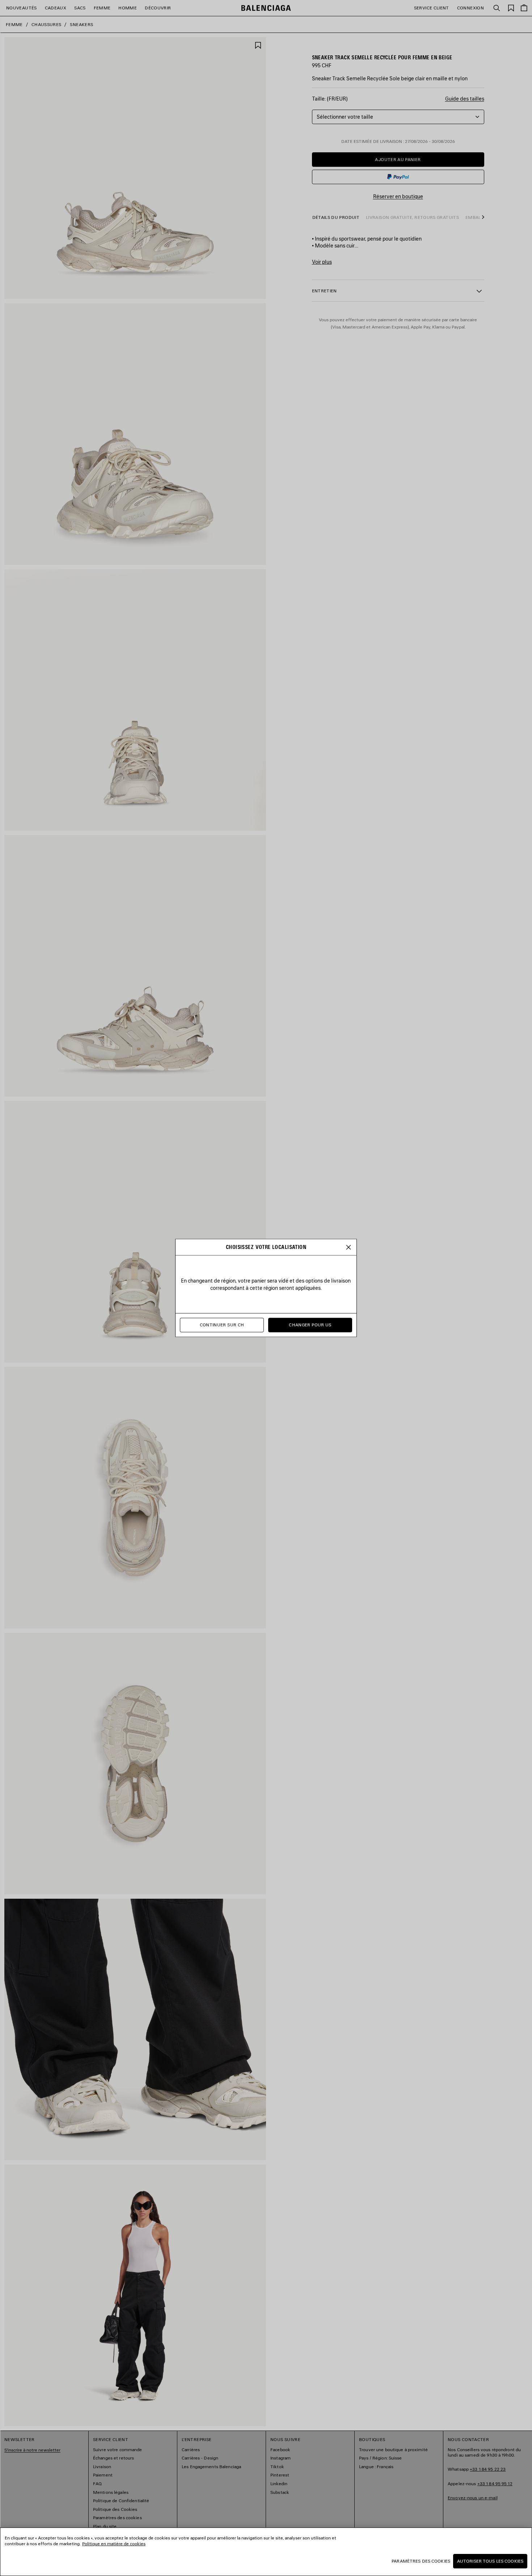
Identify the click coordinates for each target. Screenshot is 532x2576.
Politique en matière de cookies (114, 2544)
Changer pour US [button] (310, 1325)
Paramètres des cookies (421, 2561)
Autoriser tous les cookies (490, 2561)
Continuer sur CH (222, 1325)
